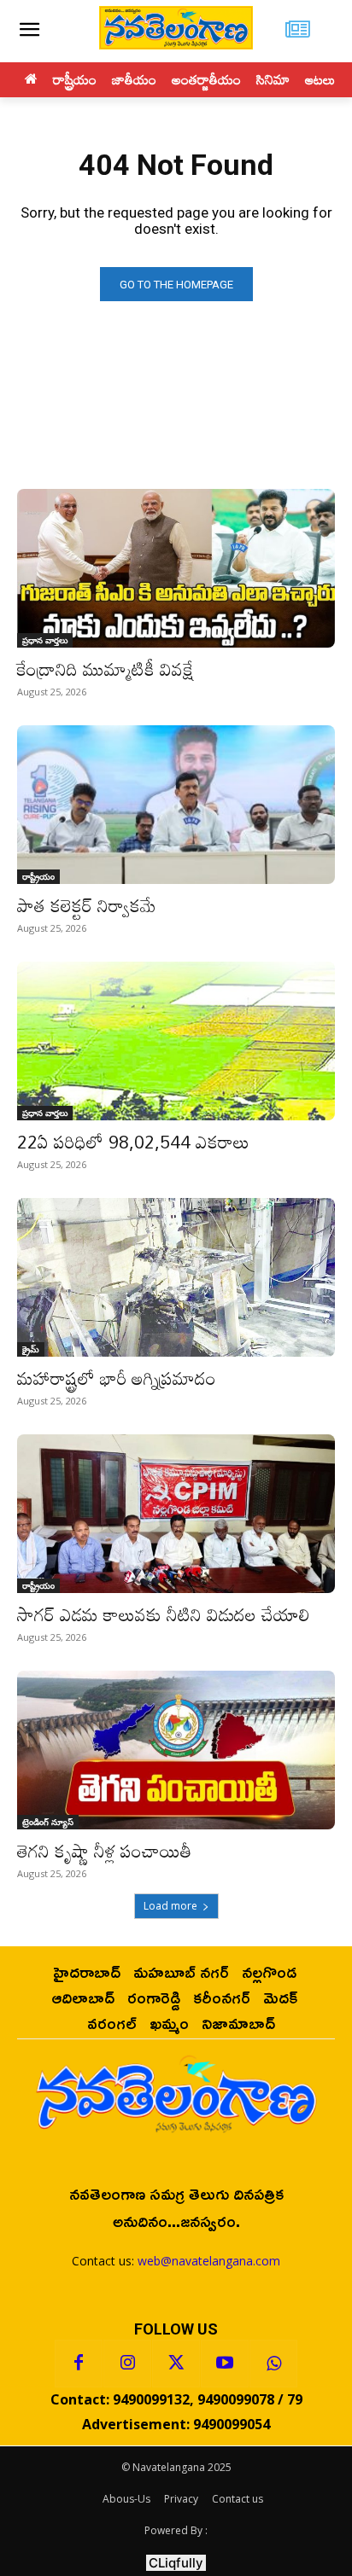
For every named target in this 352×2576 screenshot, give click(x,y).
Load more (170, 1906)
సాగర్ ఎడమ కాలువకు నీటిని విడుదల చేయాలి (164, 1614)
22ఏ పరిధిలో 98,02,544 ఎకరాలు (133, 1142)
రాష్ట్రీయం (38, 876)
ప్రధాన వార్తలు (45, 640)
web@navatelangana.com (209, 2261)
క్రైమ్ (31, 1349)
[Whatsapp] (273, 2364)
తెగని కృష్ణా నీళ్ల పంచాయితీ (104, 1851)
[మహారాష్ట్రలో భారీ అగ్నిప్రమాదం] (176, 1277)
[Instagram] (127, 2364)
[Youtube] (225, 2364)
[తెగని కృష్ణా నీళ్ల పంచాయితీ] (176, 1750)
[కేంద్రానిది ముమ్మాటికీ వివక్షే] (176, 568)
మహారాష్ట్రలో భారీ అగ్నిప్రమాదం (117, 1378)
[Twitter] (176, 2364)
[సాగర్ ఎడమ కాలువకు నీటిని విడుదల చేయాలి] (176, 1514)
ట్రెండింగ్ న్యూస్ (48, 1822)
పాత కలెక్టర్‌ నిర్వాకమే (87, 905)
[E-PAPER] (299, 31)
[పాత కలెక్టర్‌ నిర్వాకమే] (176, 805)
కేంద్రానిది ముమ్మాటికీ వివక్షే (106, 669)
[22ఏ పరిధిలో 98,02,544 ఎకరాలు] (176, 1041)
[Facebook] (79, 2364)
